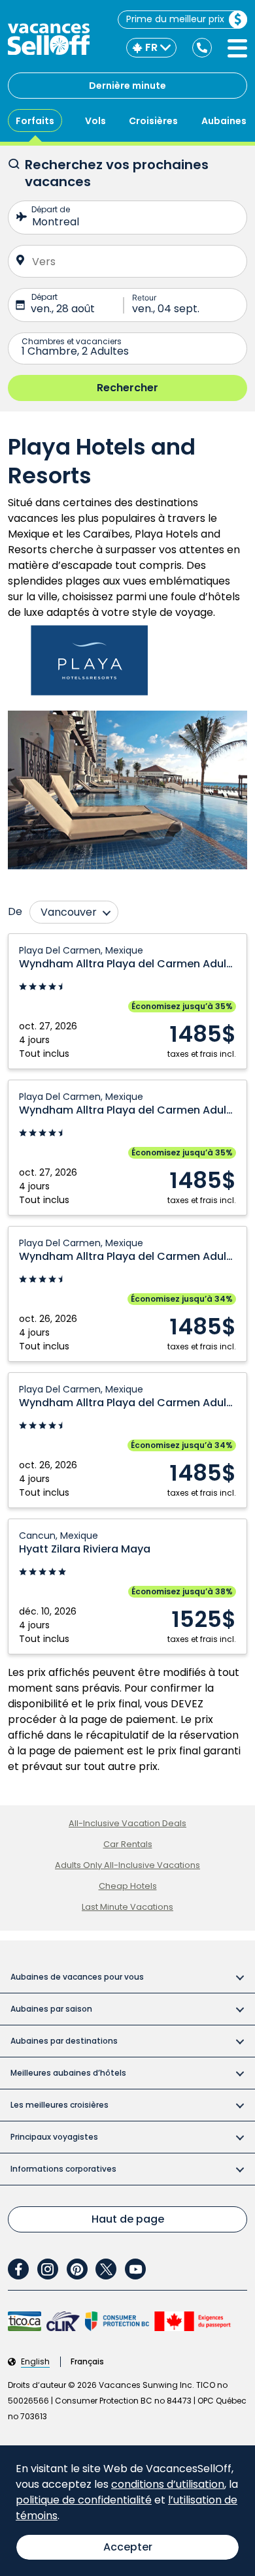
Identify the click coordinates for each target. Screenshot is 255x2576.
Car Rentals (128, 1844)
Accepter (128, 2547)
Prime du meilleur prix (175, 19)
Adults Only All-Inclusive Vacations (127, 1865)
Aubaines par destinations (64, 2041)
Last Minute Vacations (127, 1907)
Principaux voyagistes (54, 2137)
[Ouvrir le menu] (237, 48)
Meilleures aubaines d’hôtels (68, 2073)
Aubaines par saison (51, 2009)
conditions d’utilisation (168, 2484)
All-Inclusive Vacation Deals (127, 1823)
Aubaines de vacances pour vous (77, 1977)
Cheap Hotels (128, 1886)
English (35, 2362)
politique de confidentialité (84, 2500)
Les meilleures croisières (59, 2105)
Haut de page (128, 2219)
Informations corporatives (63, 2169)
